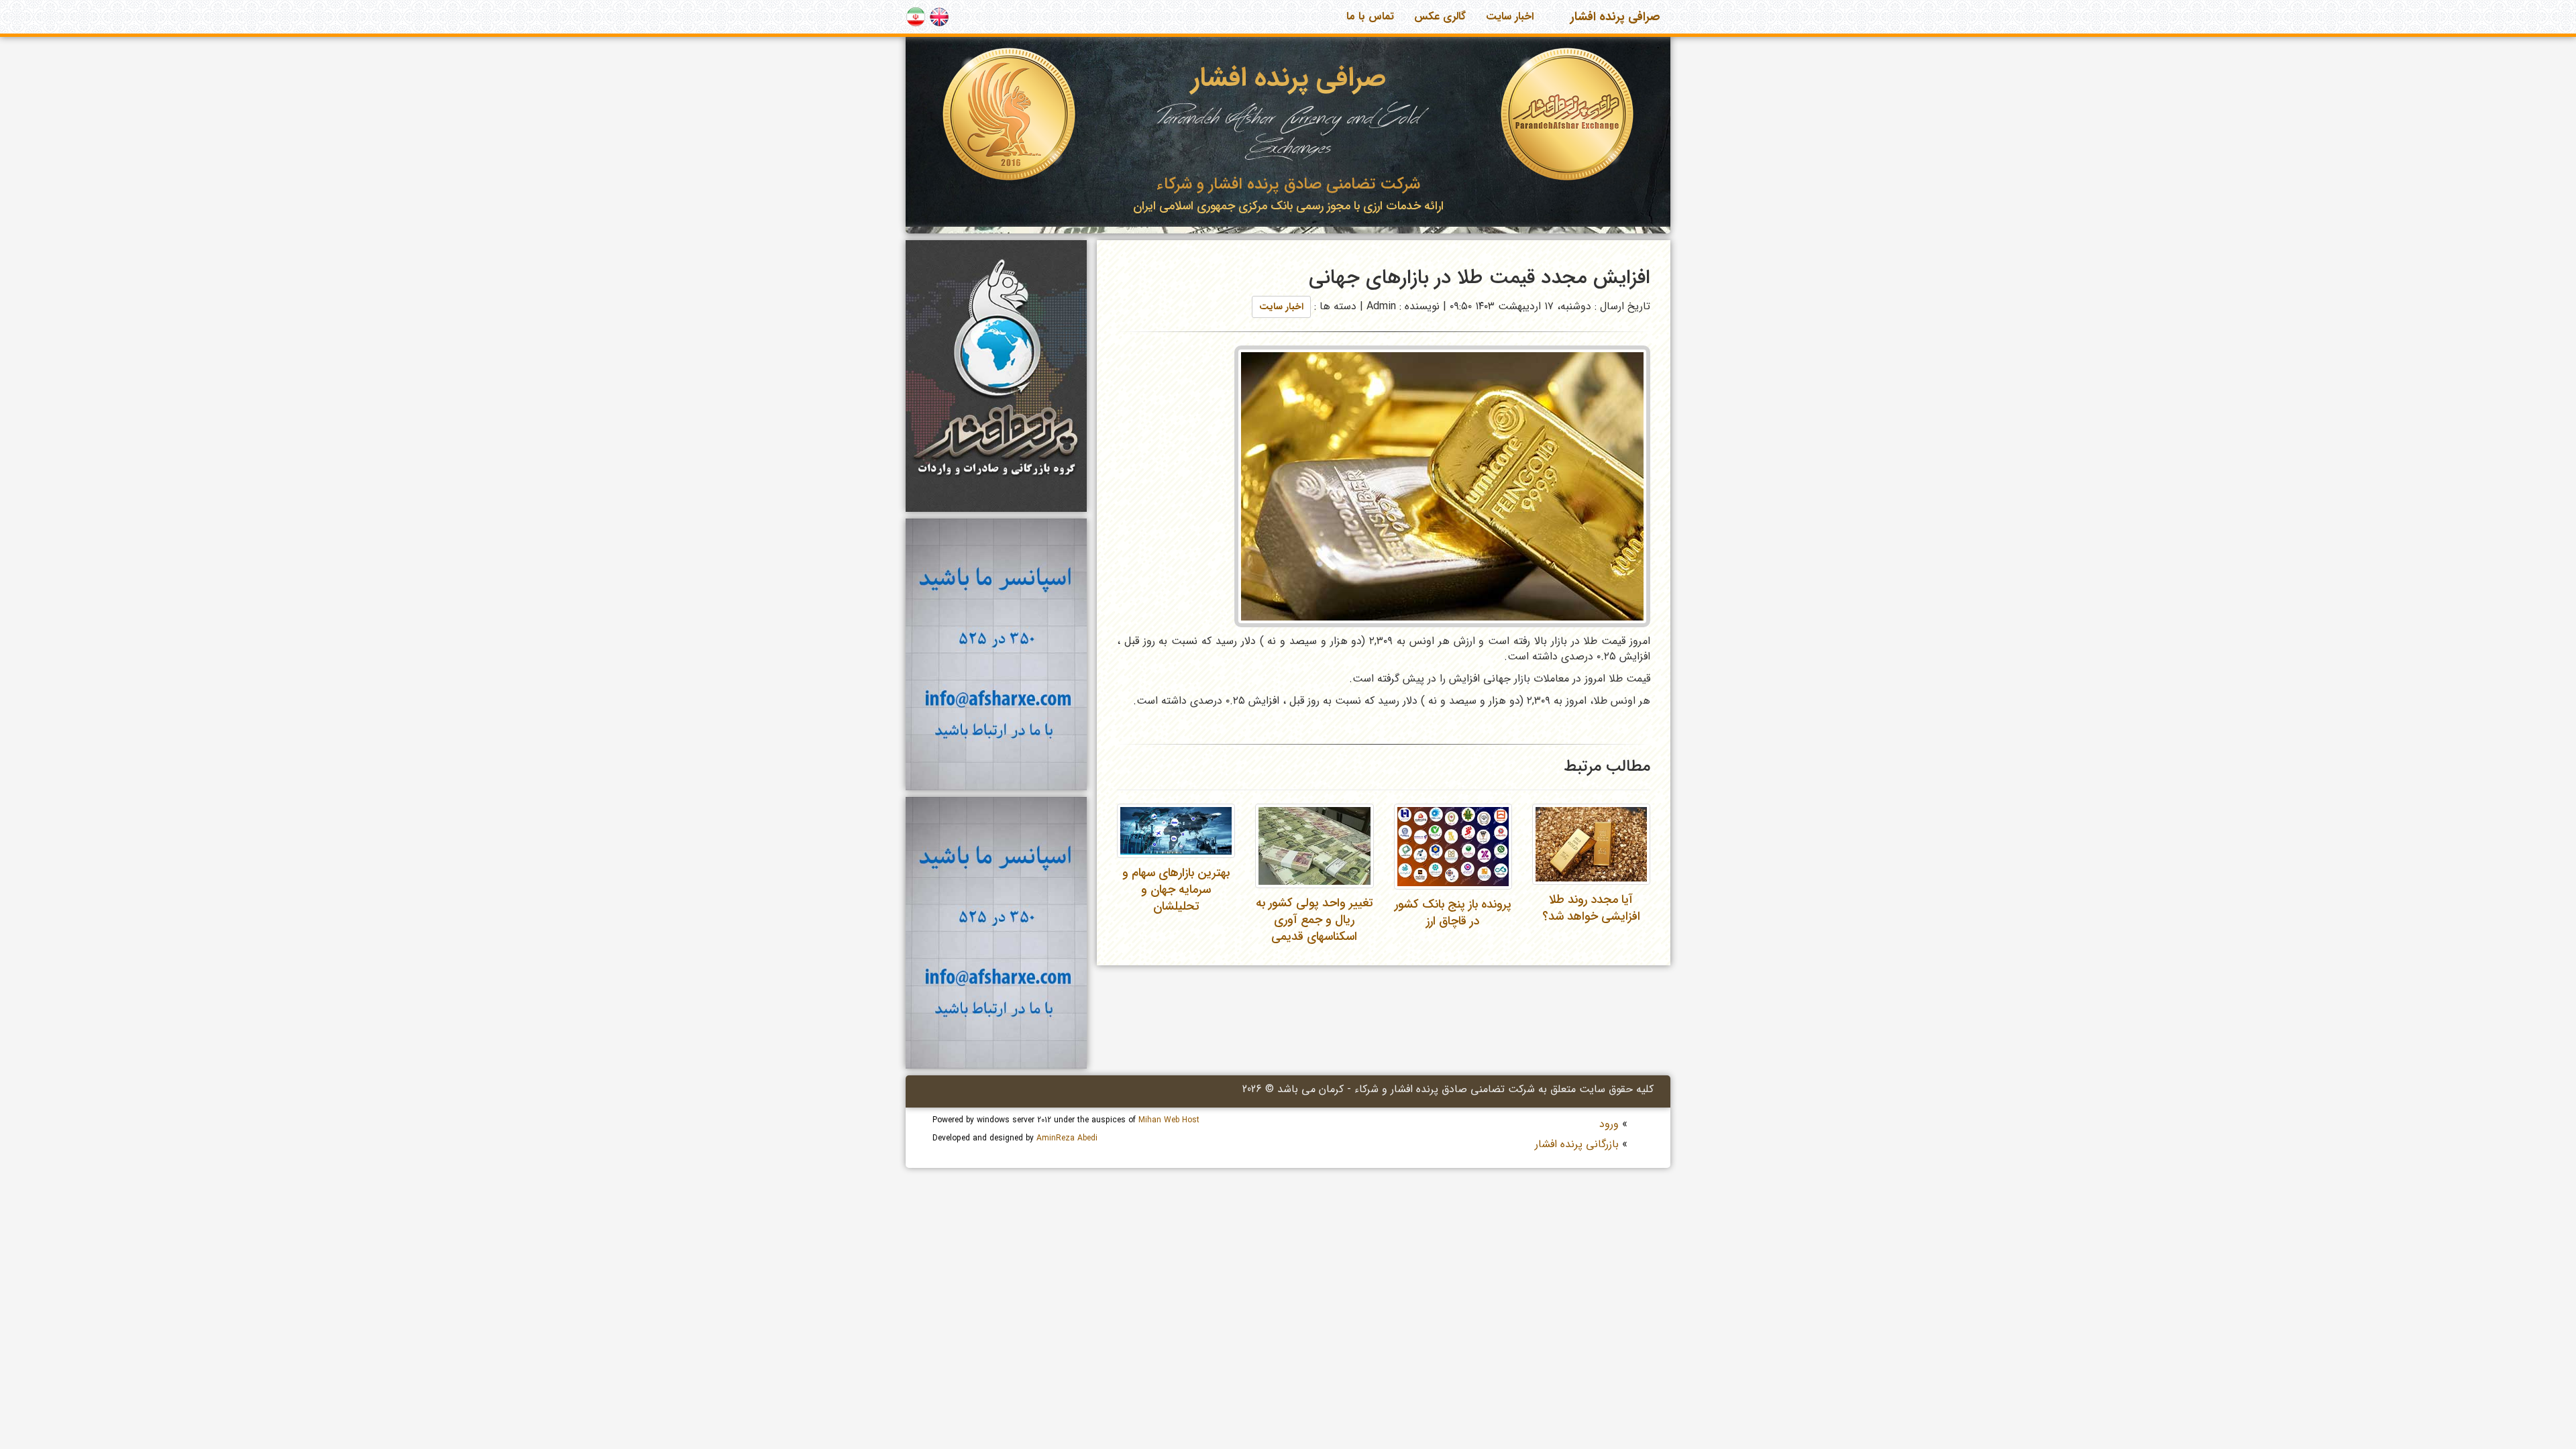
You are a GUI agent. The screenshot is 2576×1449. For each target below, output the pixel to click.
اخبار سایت (1510, 16)
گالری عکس (1440, 16)
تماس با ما (1370, 16)
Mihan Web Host (1169, 1120)
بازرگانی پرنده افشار (1577, 1144)
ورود (1609, 1124)
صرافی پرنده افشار (1615, 17)
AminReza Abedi (1067, 1138)
